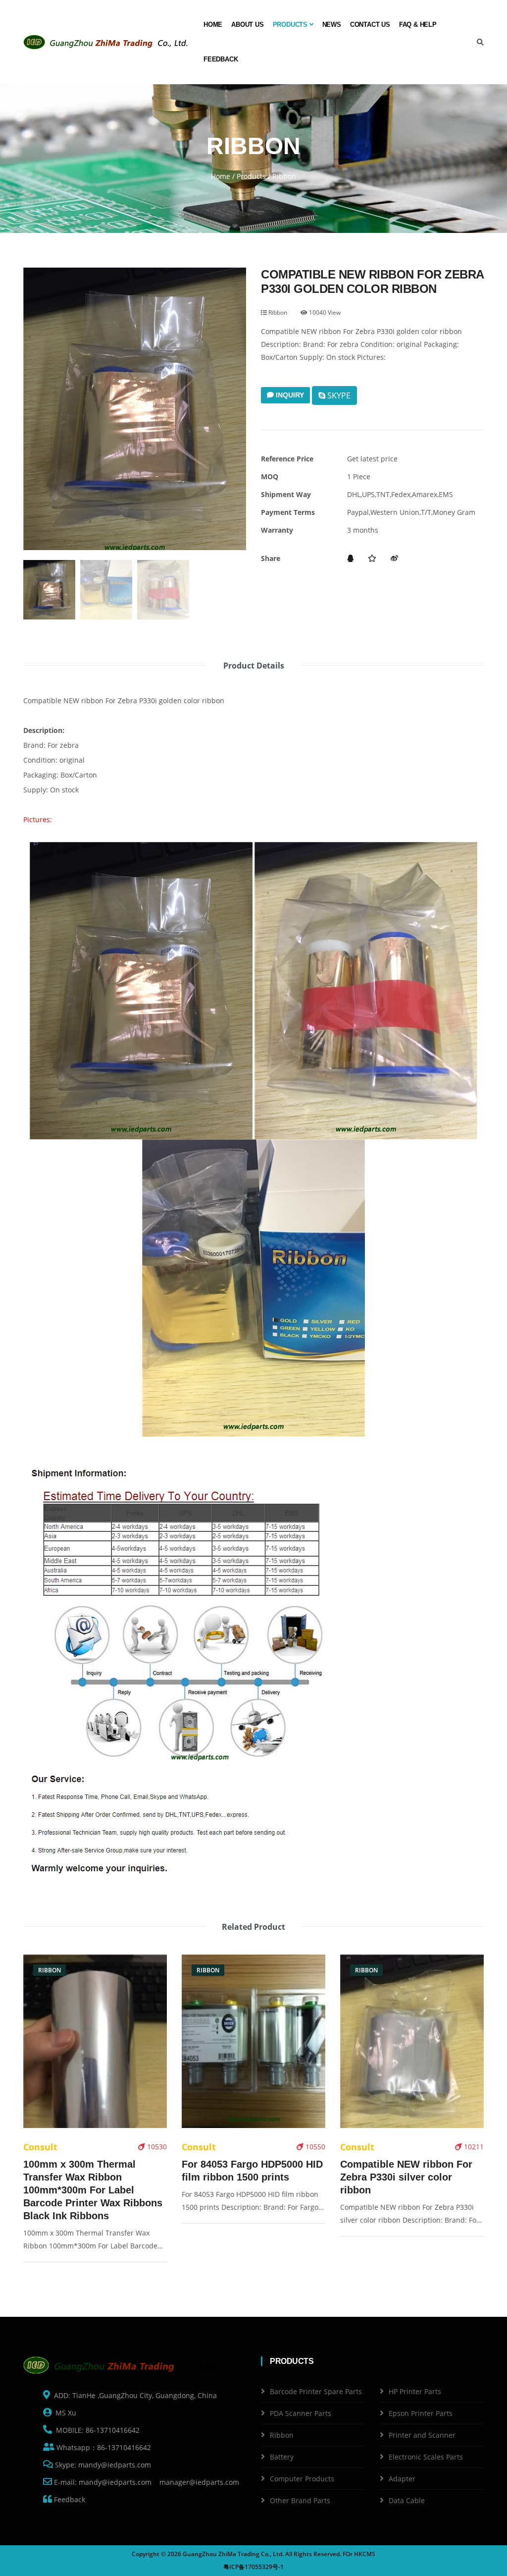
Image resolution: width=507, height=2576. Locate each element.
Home (213, 25)
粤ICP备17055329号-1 (253, 2567)
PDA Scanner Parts (301, 2413)
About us (247, 25)
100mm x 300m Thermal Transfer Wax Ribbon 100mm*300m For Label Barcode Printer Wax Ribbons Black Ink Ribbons (93, 2190)
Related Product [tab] (253, 1927)
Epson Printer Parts (421, 2413)
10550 (314, 2147)
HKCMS (365, 2554)
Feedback (221, 59)
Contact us (370, 25)
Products (291, 25)
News (332, 25)
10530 (156, 2147)
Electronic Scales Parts (426, 2457)
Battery (282, 2457)
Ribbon (277, 312)
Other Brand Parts (300, 2500)
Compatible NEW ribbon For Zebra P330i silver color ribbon (406, 2177)
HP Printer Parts (415, 2391)
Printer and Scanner (422, 2435)
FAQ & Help (418, 25)
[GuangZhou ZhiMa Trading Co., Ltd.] (107, 42)
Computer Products (302, 2479)
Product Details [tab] (254, 666)
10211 (473, 2147)
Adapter (402, 2479)
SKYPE (338, 395)
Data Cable (407, 2500)
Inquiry (289, 395)
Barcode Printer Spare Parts (316, 2391)
